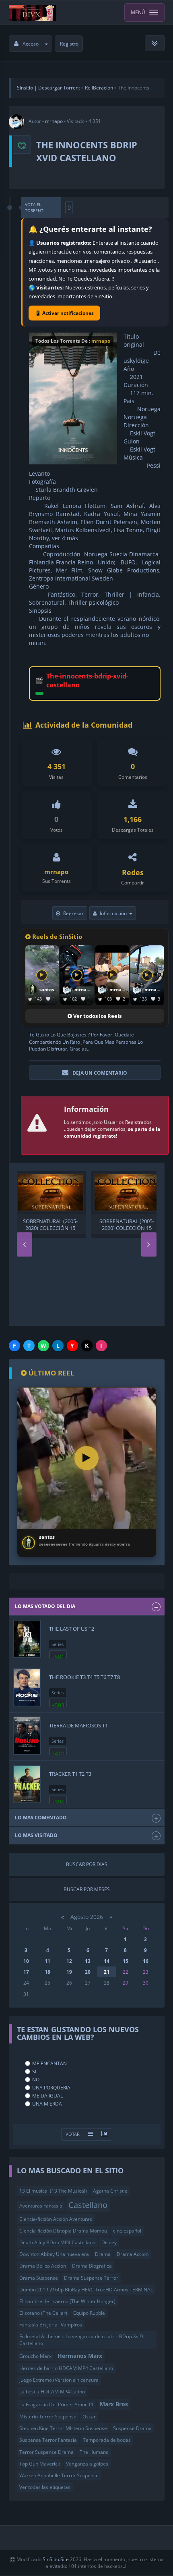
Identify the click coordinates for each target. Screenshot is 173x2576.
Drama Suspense (39, 2278)
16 (146, 1961)
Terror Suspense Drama (46, 2452)
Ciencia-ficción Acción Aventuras (56, 2219)
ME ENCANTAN (49, 2063)
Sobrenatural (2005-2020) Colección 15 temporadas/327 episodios (50, 1224)
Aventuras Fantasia (41, 2206)
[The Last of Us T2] (27, 1639)
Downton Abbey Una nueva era (54, 2254)
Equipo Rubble (89, 2313)
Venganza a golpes (87, 2464)
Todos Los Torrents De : (73, 341)
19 (69, 1972)
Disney (109, 2242)
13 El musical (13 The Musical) (53, 2191)
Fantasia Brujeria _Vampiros (51, 2325)
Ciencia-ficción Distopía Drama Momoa (63, 2231)
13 (88, 1961)
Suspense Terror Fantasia (48, 2440)
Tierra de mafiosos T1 (78, 1725)
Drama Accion (133, 2254)
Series (58, 1644)
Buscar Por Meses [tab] (87, 1889)
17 (26, 1972)
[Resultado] (91, 2134)
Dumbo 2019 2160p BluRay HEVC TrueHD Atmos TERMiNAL (86, 2290)
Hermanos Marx (80, 2356)
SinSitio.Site (56, 2559)
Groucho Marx (35, 2356)
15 (126, 1961)
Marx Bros (114, 2404)
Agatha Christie (110, 2191)
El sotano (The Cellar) (43, 2313)
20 (88, 1972)
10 (26, 1961)
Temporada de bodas (107, 2440)
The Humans (94, 2452)
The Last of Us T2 (72, 1629)
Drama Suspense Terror (91, 2278)
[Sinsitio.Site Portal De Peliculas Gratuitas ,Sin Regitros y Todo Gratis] (33, 12)
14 (107, 1961)
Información (113, 913)
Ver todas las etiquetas (45, 2487)
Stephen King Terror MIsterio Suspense (63, 2428)
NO (36, 2080)
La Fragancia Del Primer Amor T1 (57, 2404)
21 (107, 1972)
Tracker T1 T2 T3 (70, 1774)
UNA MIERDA (47, 2104)
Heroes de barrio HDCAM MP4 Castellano (66, 2368)
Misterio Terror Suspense (48, 2417)
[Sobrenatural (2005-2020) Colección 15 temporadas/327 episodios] (50, 1192)
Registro (69, 44)
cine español (127, 2231)
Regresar (73, 913)
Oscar (89, 2417)
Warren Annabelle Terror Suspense (59, 2475)
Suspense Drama (132, 2428)
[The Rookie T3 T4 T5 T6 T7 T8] (27, 1687)
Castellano (88, 2205)
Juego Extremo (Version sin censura (59, 2380)
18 (47, 1972)
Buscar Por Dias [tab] (87, 1864)
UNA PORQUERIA (51, 2088)
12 (69, 1961)
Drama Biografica (92, 2266)
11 (47, 1961)
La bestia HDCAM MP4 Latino (52, 2392)
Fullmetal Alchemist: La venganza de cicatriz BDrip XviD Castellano (81, 2340)
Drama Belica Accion (43, 2266)
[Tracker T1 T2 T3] (27, 1784)
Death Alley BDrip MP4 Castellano (57, 2242)
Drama (103, 2254)
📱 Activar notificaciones (64, 313)
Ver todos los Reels (97, 1016)
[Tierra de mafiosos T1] (27, 1736)
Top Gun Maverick (40, 2464)
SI (34, 2071)
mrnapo (54, 121)
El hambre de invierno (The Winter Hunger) (67, 2301)
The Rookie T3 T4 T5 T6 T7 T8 (84, 1677)
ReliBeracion (99, 88)
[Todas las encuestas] (105, 2134)
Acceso (31, 44)
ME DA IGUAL (47, 2096)
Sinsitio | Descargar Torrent (48, 88)
